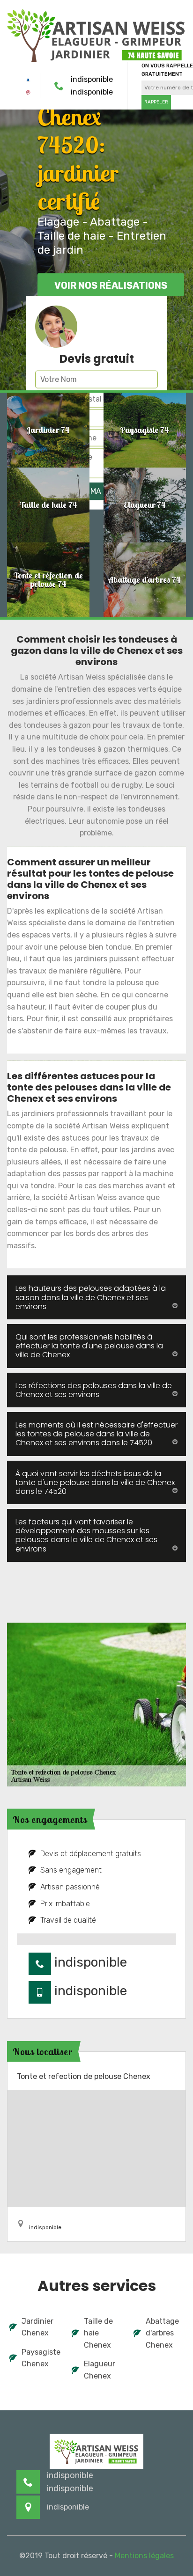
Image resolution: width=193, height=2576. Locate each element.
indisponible (92, 79)
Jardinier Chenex (37, 2327)
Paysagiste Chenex (41, 2358)
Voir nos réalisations (111, 285)
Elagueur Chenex (100, 2370)
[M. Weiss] (96, 34)
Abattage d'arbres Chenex (162, 2333)
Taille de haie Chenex (98, 2333)
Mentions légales (144, 2556)
